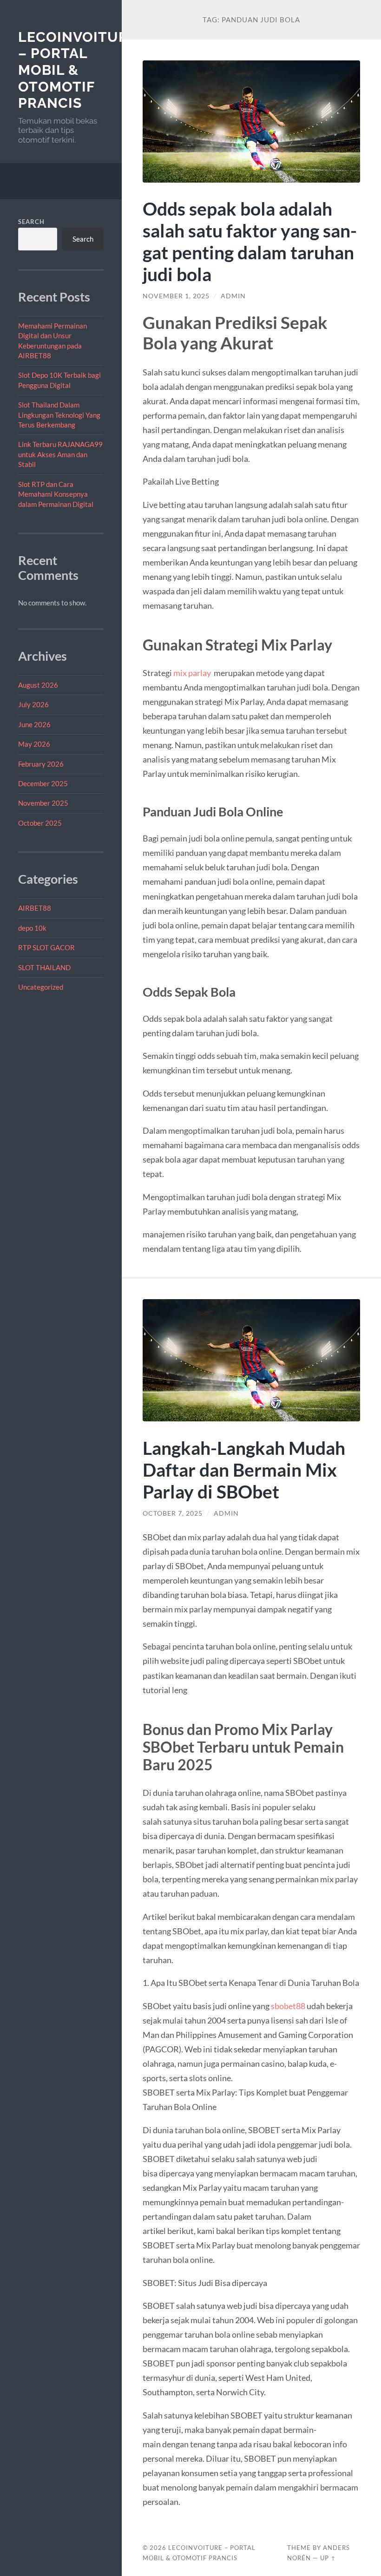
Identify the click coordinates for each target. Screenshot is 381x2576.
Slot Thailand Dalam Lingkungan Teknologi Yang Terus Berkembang (59, 415)
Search (31, 222)
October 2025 (40, 823)
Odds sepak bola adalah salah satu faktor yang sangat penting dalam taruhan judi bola (250, 241)
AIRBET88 (35, 908)
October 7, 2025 (173, 1513)
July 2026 (33, 704)
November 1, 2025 (176, 296)
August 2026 (38, 685)
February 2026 (41, 764)
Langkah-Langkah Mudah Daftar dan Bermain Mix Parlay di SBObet (244, 1469)
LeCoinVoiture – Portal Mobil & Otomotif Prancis (78, 70)
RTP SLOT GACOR (46, 947)
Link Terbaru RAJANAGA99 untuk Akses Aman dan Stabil (60, 454)
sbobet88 (288, 2006)
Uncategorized (41, 987)
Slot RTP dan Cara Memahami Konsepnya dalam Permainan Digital (56, 494)
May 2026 (34, 744)
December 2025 (43, 783)
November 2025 (43, 803)
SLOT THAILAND (44, 967)
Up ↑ (328, 2558)
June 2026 (34, 724)
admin (233, 296)
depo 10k (32, 928)
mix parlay (192, 673)
